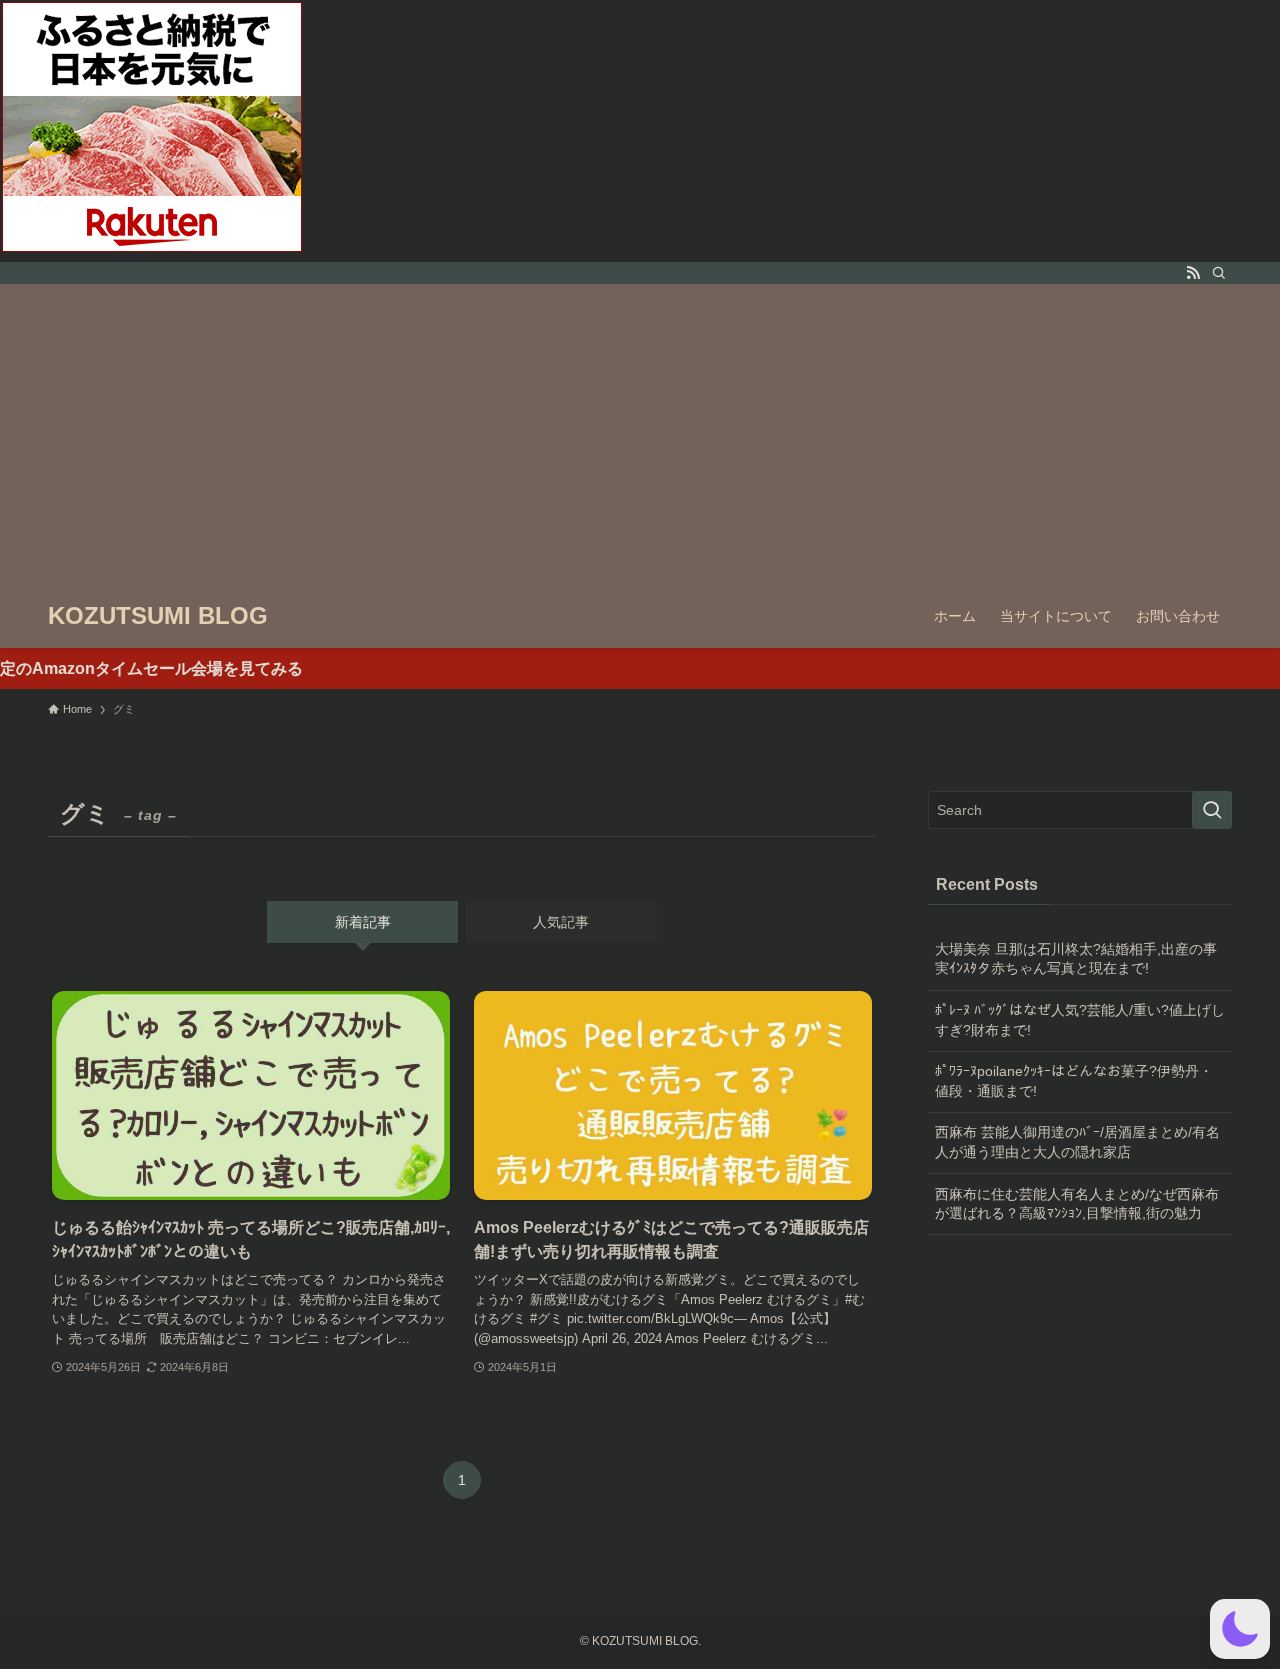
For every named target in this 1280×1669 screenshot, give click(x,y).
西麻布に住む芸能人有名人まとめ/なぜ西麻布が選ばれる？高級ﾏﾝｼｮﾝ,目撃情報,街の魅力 (1077, 1204)
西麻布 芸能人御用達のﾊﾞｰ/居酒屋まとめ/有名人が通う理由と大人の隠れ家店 (1077, 1142)
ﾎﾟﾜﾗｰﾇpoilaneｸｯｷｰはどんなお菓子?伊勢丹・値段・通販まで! (1074, 1081)
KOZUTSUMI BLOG (158, 616)
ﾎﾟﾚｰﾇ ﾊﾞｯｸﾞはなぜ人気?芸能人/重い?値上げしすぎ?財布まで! (1080, 1020)
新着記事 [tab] (363, 922)
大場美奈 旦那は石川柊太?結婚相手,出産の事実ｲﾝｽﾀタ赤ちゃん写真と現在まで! (1076, 959)
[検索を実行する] (1212, 810)
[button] (1240, 1629)
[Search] (1219, 273)
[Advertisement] (640, 434)
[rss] (1193, 273)
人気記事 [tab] (561, 922)
